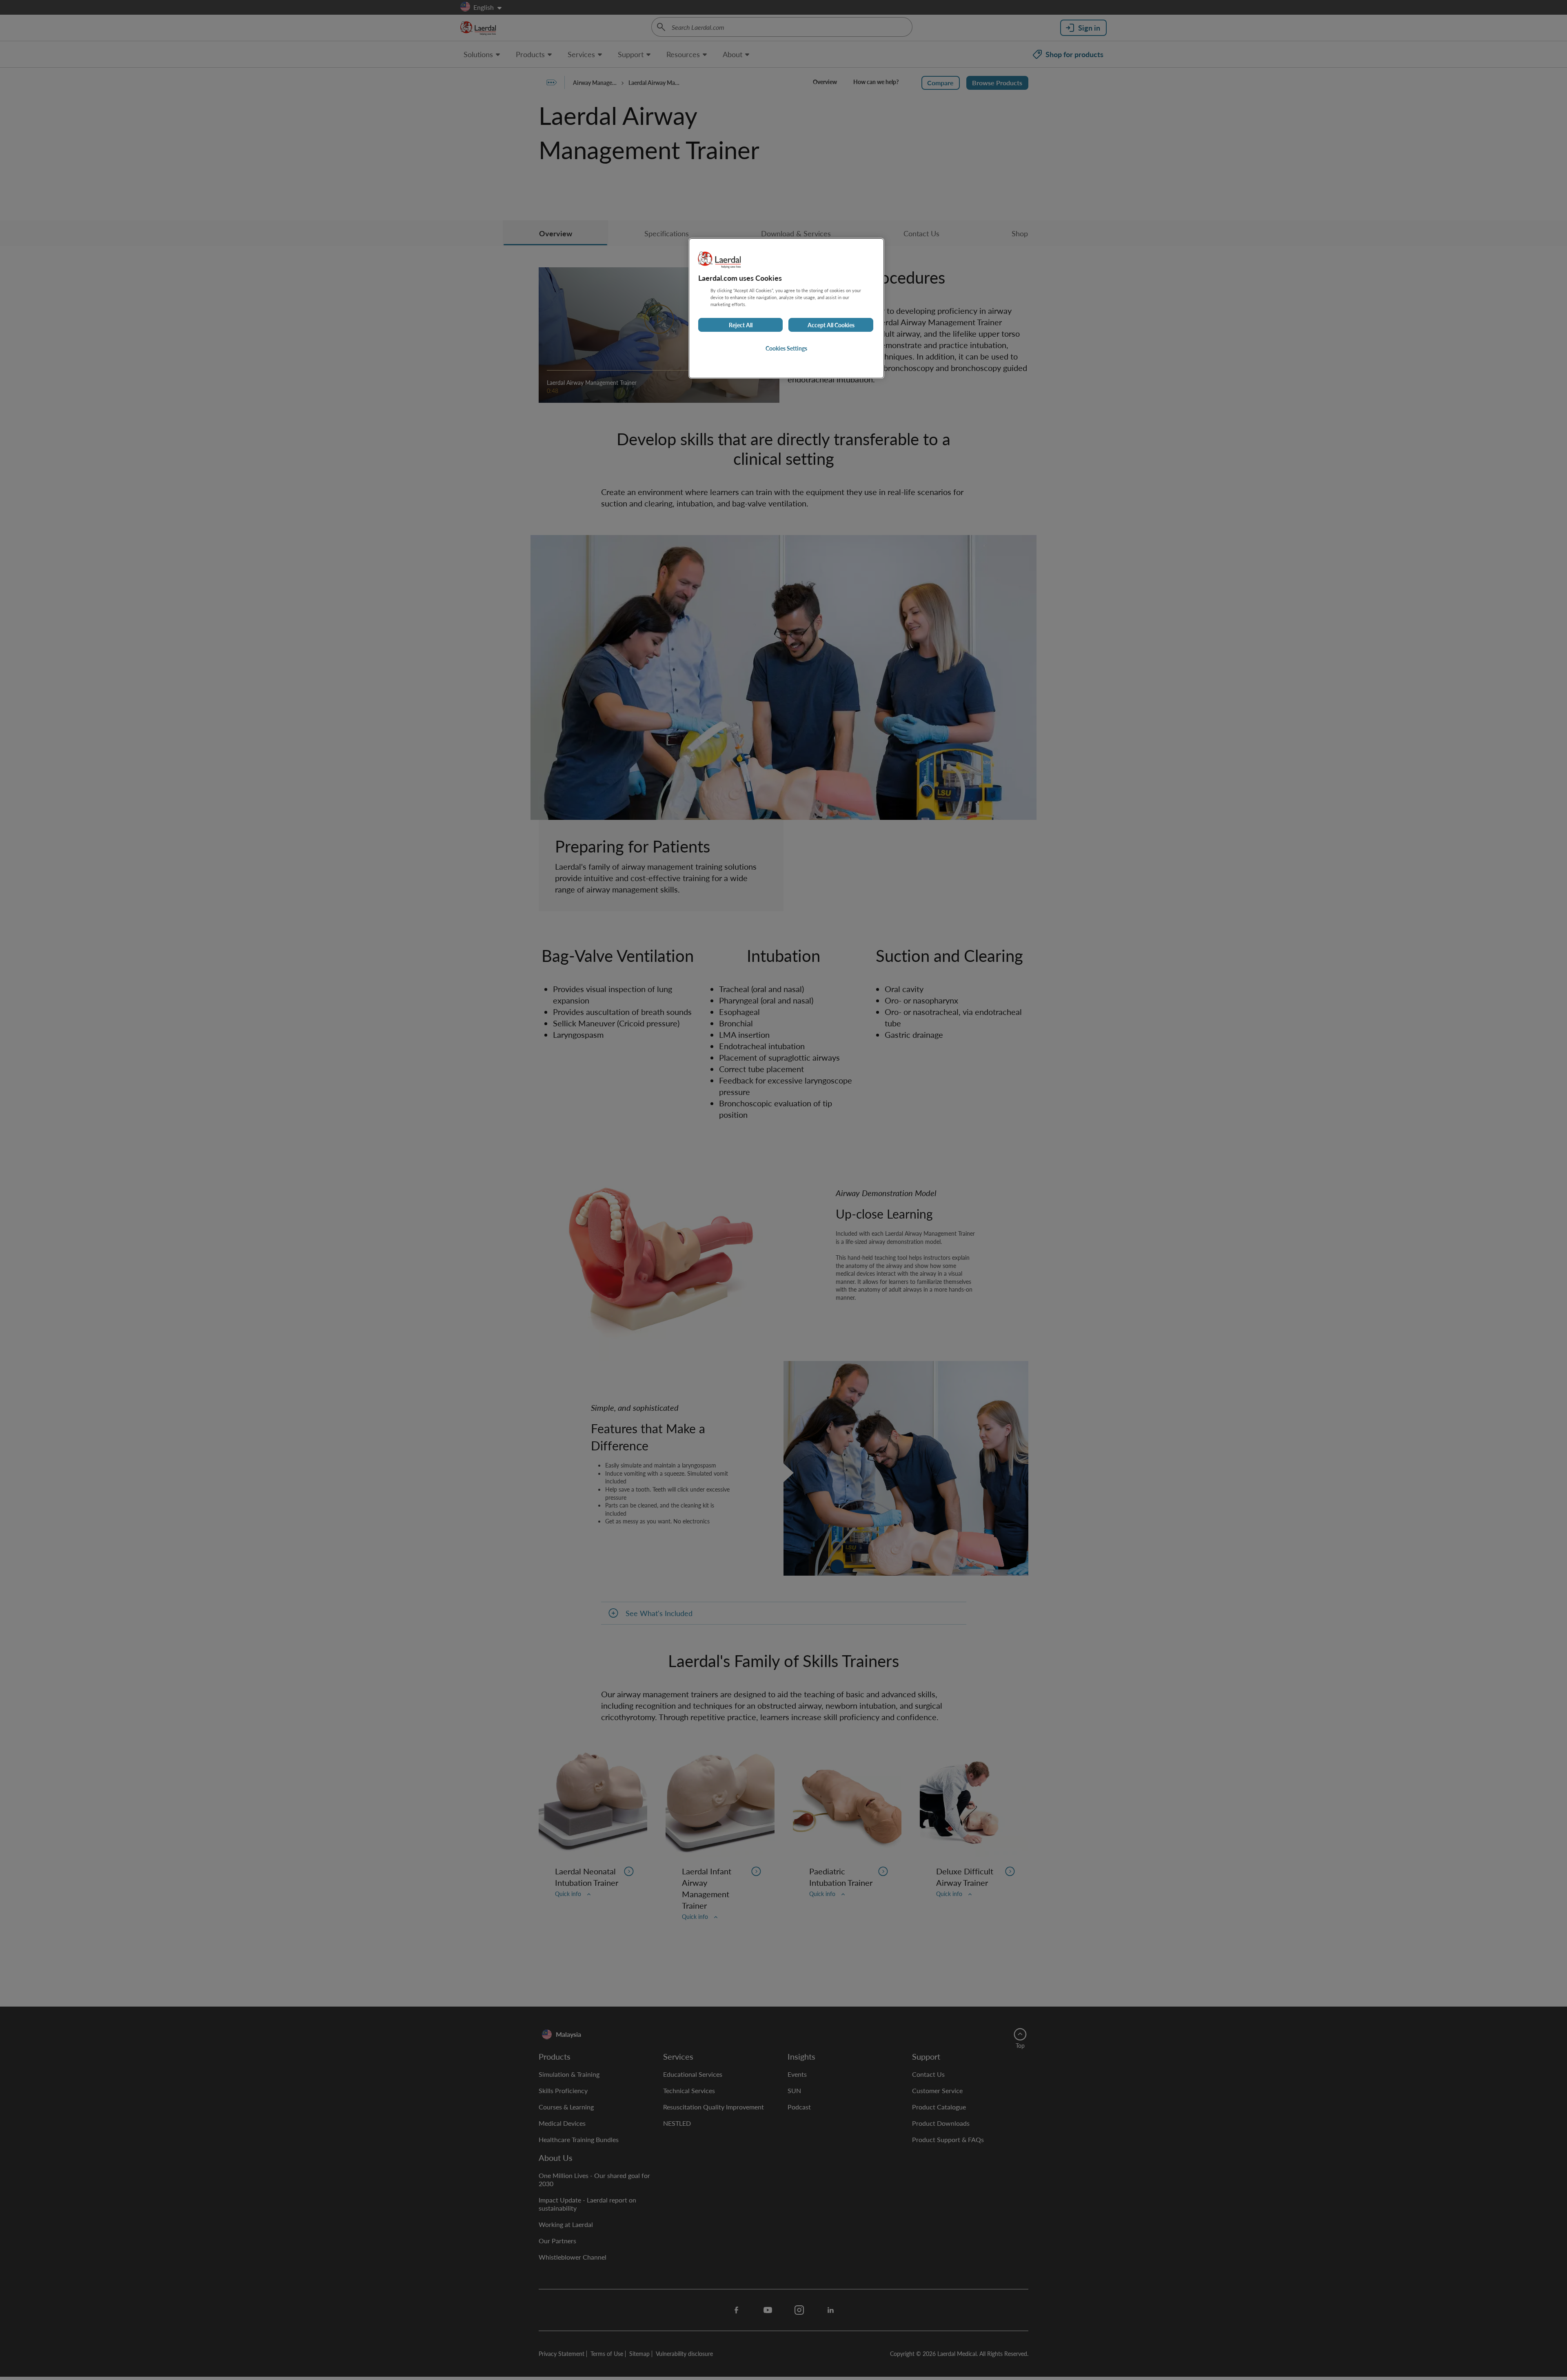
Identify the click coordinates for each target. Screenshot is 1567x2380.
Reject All (741, 325)
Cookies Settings (786, 348)
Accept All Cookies (831, 325)
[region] (786, 308)
